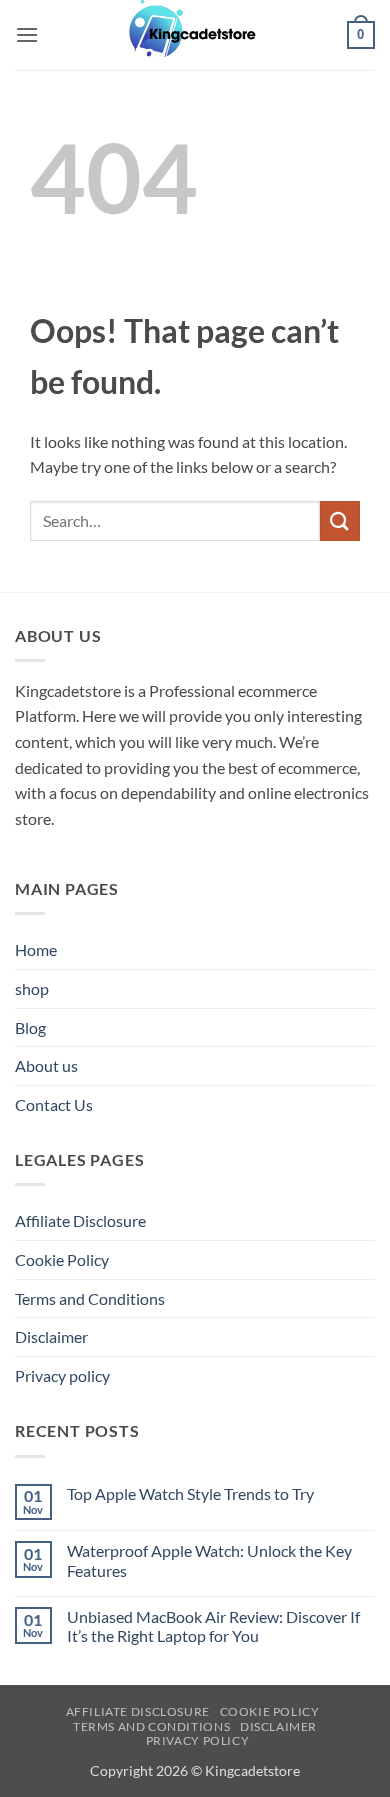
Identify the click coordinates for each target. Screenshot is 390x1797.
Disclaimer (51, 1336)
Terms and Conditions (90, 1298)
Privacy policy (62, 1375)
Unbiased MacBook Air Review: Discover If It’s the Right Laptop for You (213, 1626)
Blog (30, 1027)
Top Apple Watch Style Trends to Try (190, 1493)
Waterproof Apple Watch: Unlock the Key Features (209, 1560)
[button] (27, 34)
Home (36, 949)
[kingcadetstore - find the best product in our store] (195, 35)
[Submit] (340, 520)
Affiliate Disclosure (80, 1220)
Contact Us (54, 1104)
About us (46, 1065)
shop (32, 988)
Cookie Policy (62, 1259)
